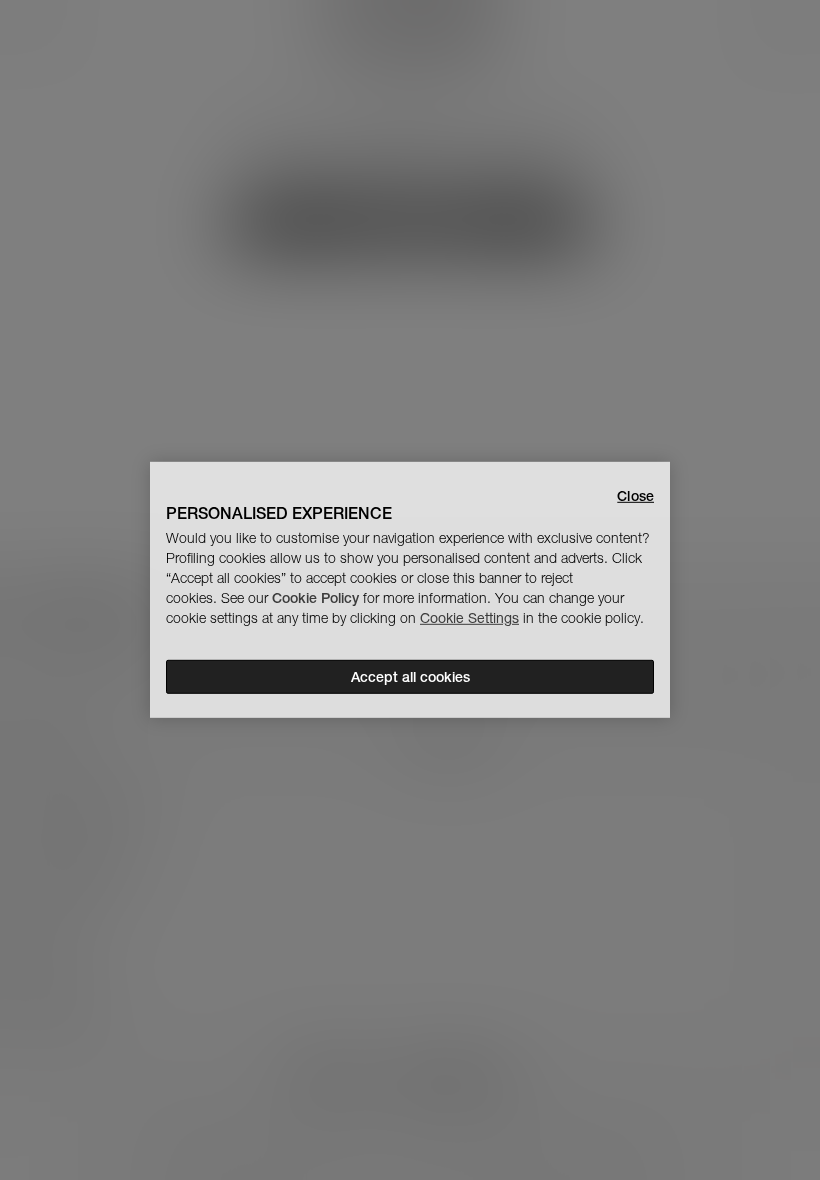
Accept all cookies (410, 677)
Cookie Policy (315, 598)
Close (635, 496)
